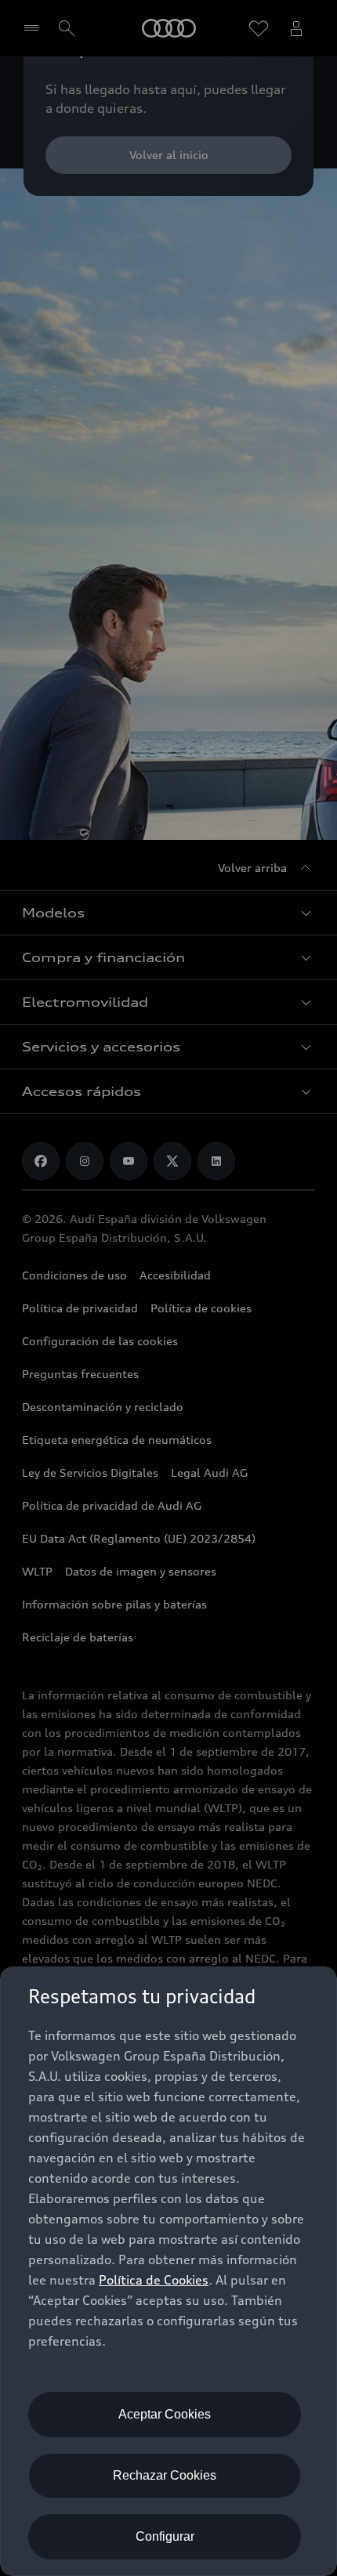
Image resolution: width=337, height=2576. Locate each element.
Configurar (165, 2536)
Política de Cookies (154, 2280)
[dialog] (168, 2271)
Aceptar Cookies (165, 2414)
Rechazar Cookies (165, 2475)
